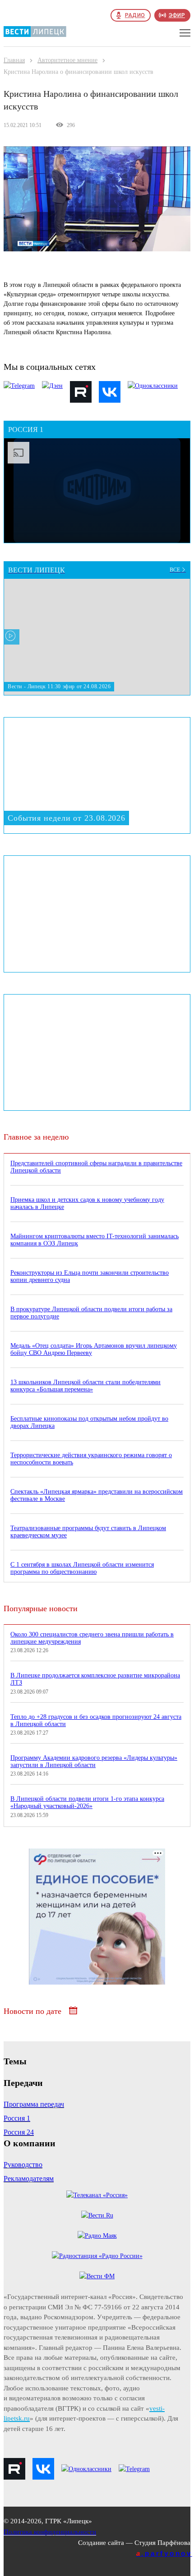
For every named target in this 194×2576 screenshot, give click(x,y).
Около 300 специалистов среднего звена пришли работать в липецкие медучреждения (92, 1638)
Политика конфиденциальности (50, 2532)
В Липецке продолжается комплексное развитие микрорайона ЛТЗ (95, 1679)
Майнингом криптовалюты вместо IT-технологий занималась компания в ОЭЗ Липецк (95, 1240)
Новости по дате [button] (34, 2011)
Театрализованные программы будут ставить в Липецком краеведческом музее (88, 1532)
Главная (14, 60)
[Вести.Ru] (97, 2215)
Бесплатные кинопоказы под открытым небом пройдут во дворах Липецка (89, 1422)
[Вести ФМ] (97, 2276)
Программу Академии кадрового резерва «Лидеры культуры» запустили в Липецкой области (94, 1761)
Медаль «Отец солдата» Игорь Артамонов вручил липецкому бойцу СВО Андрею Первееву (94, 1349)
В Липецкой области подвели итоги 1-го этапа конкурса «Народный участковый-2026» (87, 1802)
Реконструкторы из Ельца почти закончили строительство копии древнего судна (90, 1276)
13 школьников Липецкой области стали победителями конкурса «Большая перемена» (85, 1386)
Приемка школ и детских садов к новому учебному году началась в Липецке (87, 1203)
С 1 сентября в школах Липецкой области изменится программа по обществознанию (82, 1568)
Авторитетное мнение (67, 60)
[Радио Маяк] (97, 2236)
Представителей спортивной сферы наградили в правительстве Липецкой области (96, 1167)
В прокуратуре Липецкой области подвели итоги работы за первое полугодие (91, 1313)
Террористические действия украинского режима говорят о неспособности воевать (91, 1459)
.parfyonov (164, 2553)
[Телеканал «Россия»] (97, 2195)
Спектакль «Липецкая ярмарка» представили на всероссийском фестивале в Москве (97, 1495)
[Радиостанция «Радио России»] (97, 2256)
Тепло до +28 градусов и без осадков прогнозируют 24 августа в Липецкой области (96, 1720)
